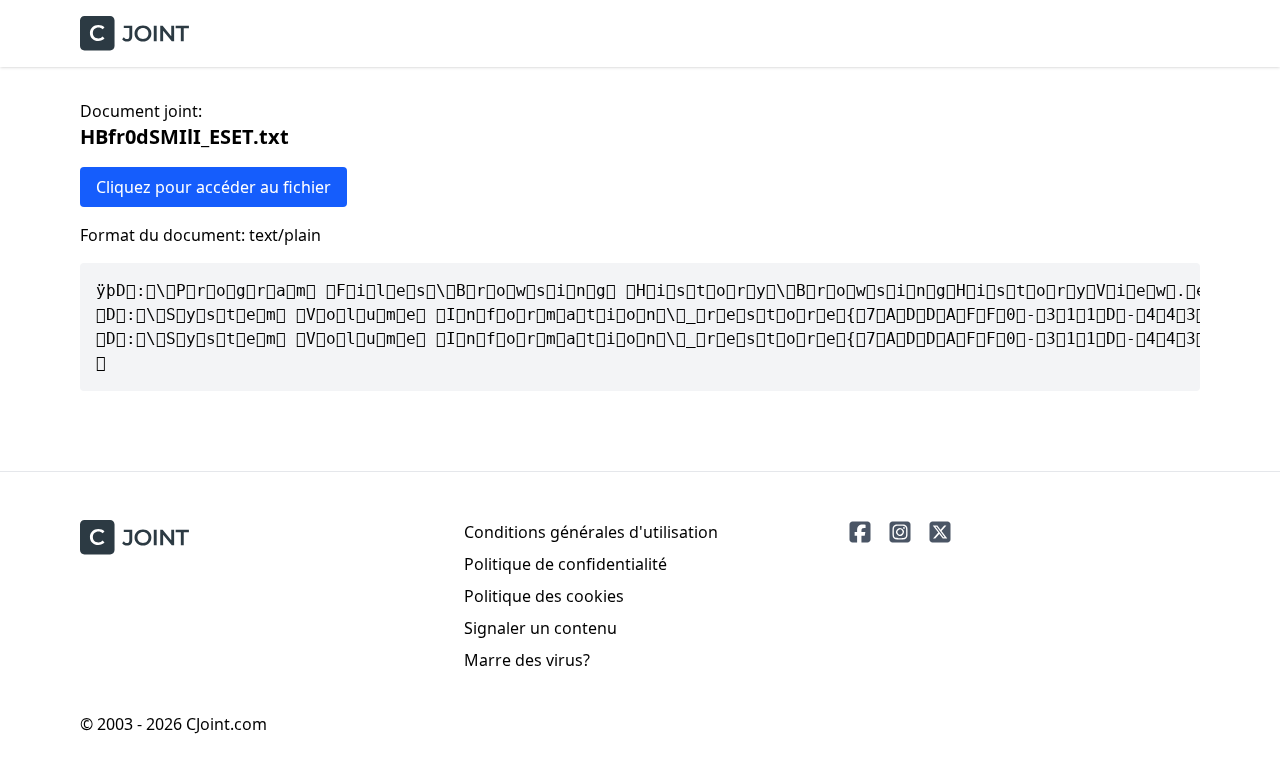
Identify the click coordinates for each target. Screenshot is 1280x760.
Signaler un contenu (540, 628)
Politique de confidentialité (565, 564)
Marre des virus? (527, 660)
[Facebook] (860, 532)
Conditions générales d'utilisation (591, 532)
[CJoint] (134, 537)
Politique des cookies (544, 596)
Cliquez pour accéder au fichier (213, 187)
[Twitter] (940, 532)
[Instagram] (900, 532)
